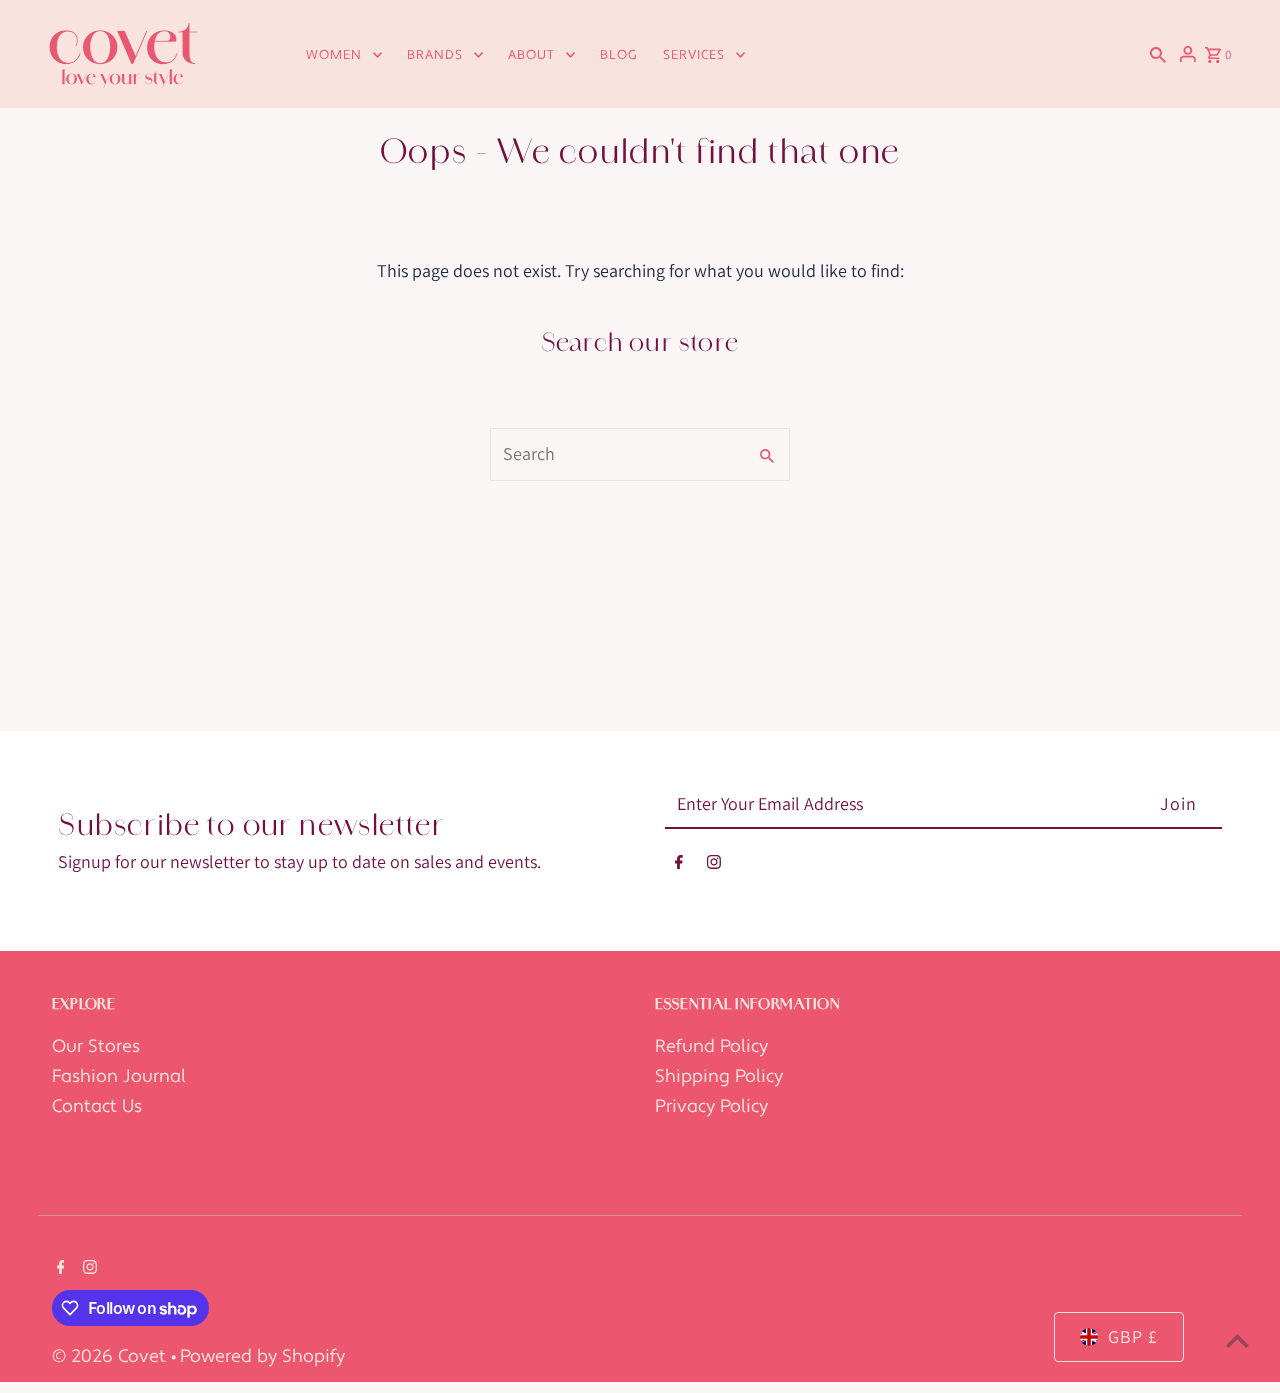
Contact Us (97, 1106)
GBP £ (1133, 1336)
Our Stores (96, 1046)
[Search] (1158, 54)
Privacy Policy (711, 1106)
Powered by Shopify (262, 1356)
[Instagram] (714, 866)
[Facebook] (679, 866)
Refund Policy (711, 1046)
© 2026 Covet (111, 1356)
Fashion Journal (119, 1076)
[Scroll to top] (1237, 1340)
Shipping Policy (719, 1076)
